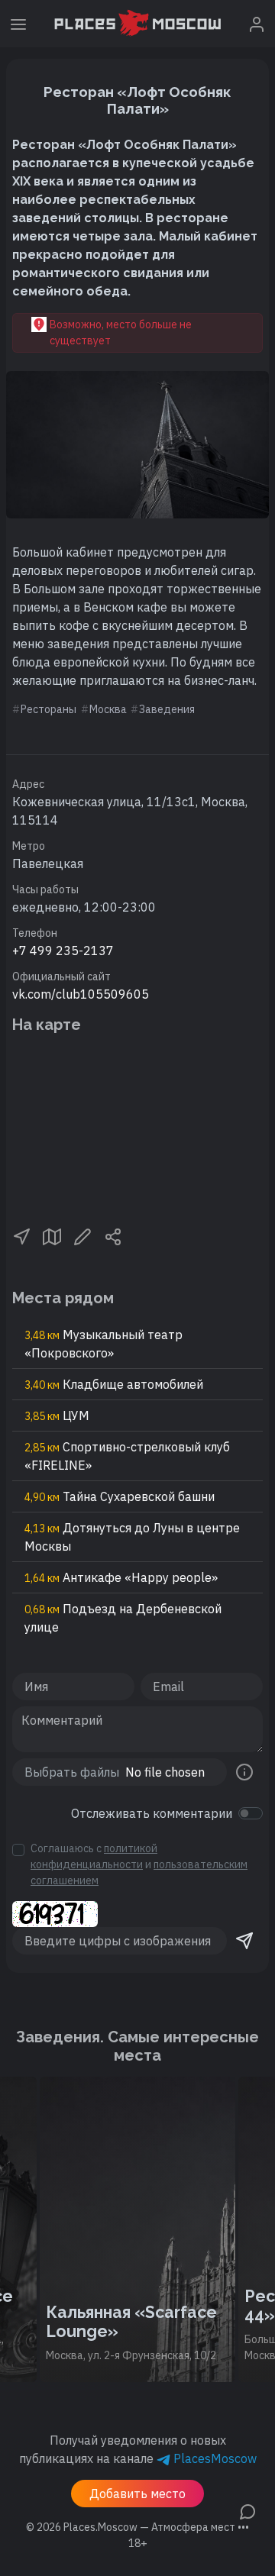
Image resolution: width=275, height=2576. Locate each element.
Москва (108, 709)
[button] (21, 1235)
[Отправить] (244, 1941)
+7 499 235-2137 (63, 951)
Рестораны (49, 709)
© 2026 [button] (137, 2527)
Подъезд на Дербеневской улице (123, 1618)
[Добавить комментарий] (247, 2510)
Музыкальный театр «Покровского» (104, 1344)
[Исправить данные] (82, 1235)
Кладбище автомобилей (114, 1384)
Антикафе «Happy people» (121, 1577)
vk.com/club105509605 (81, 994)
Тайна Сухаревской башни (120, 1496)
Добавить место (137, 2494)
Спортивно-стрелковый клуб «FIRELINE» (127, 1456)
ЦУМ (57, 1416)
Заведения (167, 709)
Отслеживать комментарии (152, 1813)
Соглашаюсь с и (139, 1864)
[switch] (251, 1813)
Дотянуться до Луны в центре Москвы (132, 1537)
